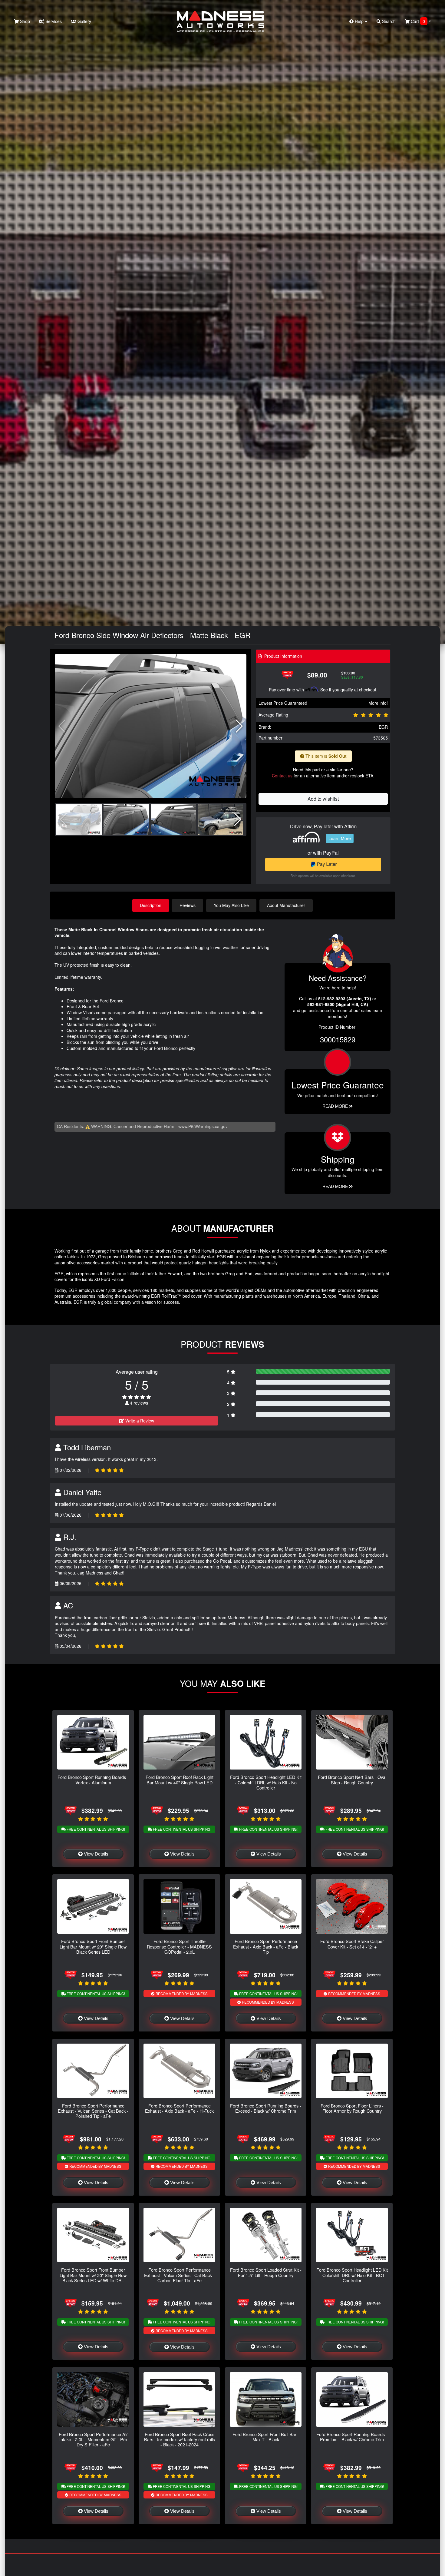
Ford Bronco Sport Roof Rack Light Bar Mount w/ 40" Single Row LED (180, 1780)
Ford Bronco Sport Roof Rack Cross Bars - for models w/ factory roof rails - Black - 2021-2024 (180, 2439)
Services (53, 21)
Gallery (84, 21)
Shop (24, 21)
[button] (239, 726)
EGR (383, 727)
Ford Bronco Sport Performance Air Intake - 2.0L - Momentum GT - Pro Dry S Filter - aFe (93, 2439)
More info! (378, 703)
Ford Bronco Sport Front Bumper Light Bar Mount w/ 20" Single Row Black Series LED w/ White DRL (93, 2275)
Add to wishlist (323, 799)
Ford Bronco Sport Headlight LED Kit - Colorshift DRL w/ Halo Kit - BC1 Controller (352, 2275)
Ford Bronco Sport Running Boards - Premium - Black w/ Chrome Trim (352, 2437)
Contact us (282, 776)
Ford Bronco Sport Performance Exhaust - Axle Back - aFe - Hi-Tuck (179, 2108)
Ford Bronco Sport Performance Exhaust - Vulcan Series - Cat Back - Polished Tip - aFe (93, 2111)
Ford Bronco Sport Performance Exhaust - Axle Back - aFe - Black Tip (266, 1946)
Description (151, 905)
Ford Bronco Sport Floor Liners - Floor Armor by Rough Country (352, 2108)
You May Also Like (231, 905)
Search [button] (388, 21)
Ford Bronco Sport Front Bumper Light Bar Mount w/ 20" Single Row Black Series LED (93, 1946)
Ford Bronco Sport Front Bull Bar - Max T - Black (266, 2437)
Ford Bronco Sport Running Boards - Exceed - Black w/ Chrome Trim (266, 2108)
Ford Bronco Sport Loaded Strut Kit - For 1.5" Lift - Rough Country (266, 2272)
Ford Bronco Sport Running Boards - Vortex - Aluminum (93, 1780)
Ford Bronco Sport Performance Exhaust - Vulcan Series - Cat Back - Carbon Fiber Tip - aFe (179, 2275)
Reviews (188, 905)
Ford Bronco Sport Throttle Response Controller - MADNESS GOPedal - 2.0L (179, 1946)
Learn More (340, 838)
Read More (336, 1106)
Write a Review (139, 1421)
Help (359, 21)
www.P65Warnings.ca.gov (203, 1126)
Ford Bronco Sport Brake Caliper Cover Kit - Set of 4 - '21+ (352, 1944)
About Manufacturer (286, 905)
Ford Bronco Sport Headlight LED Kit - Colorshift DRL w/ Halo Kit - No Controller (266, 1782)
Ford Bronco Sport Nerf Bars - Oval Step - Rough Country (352, 1780)
